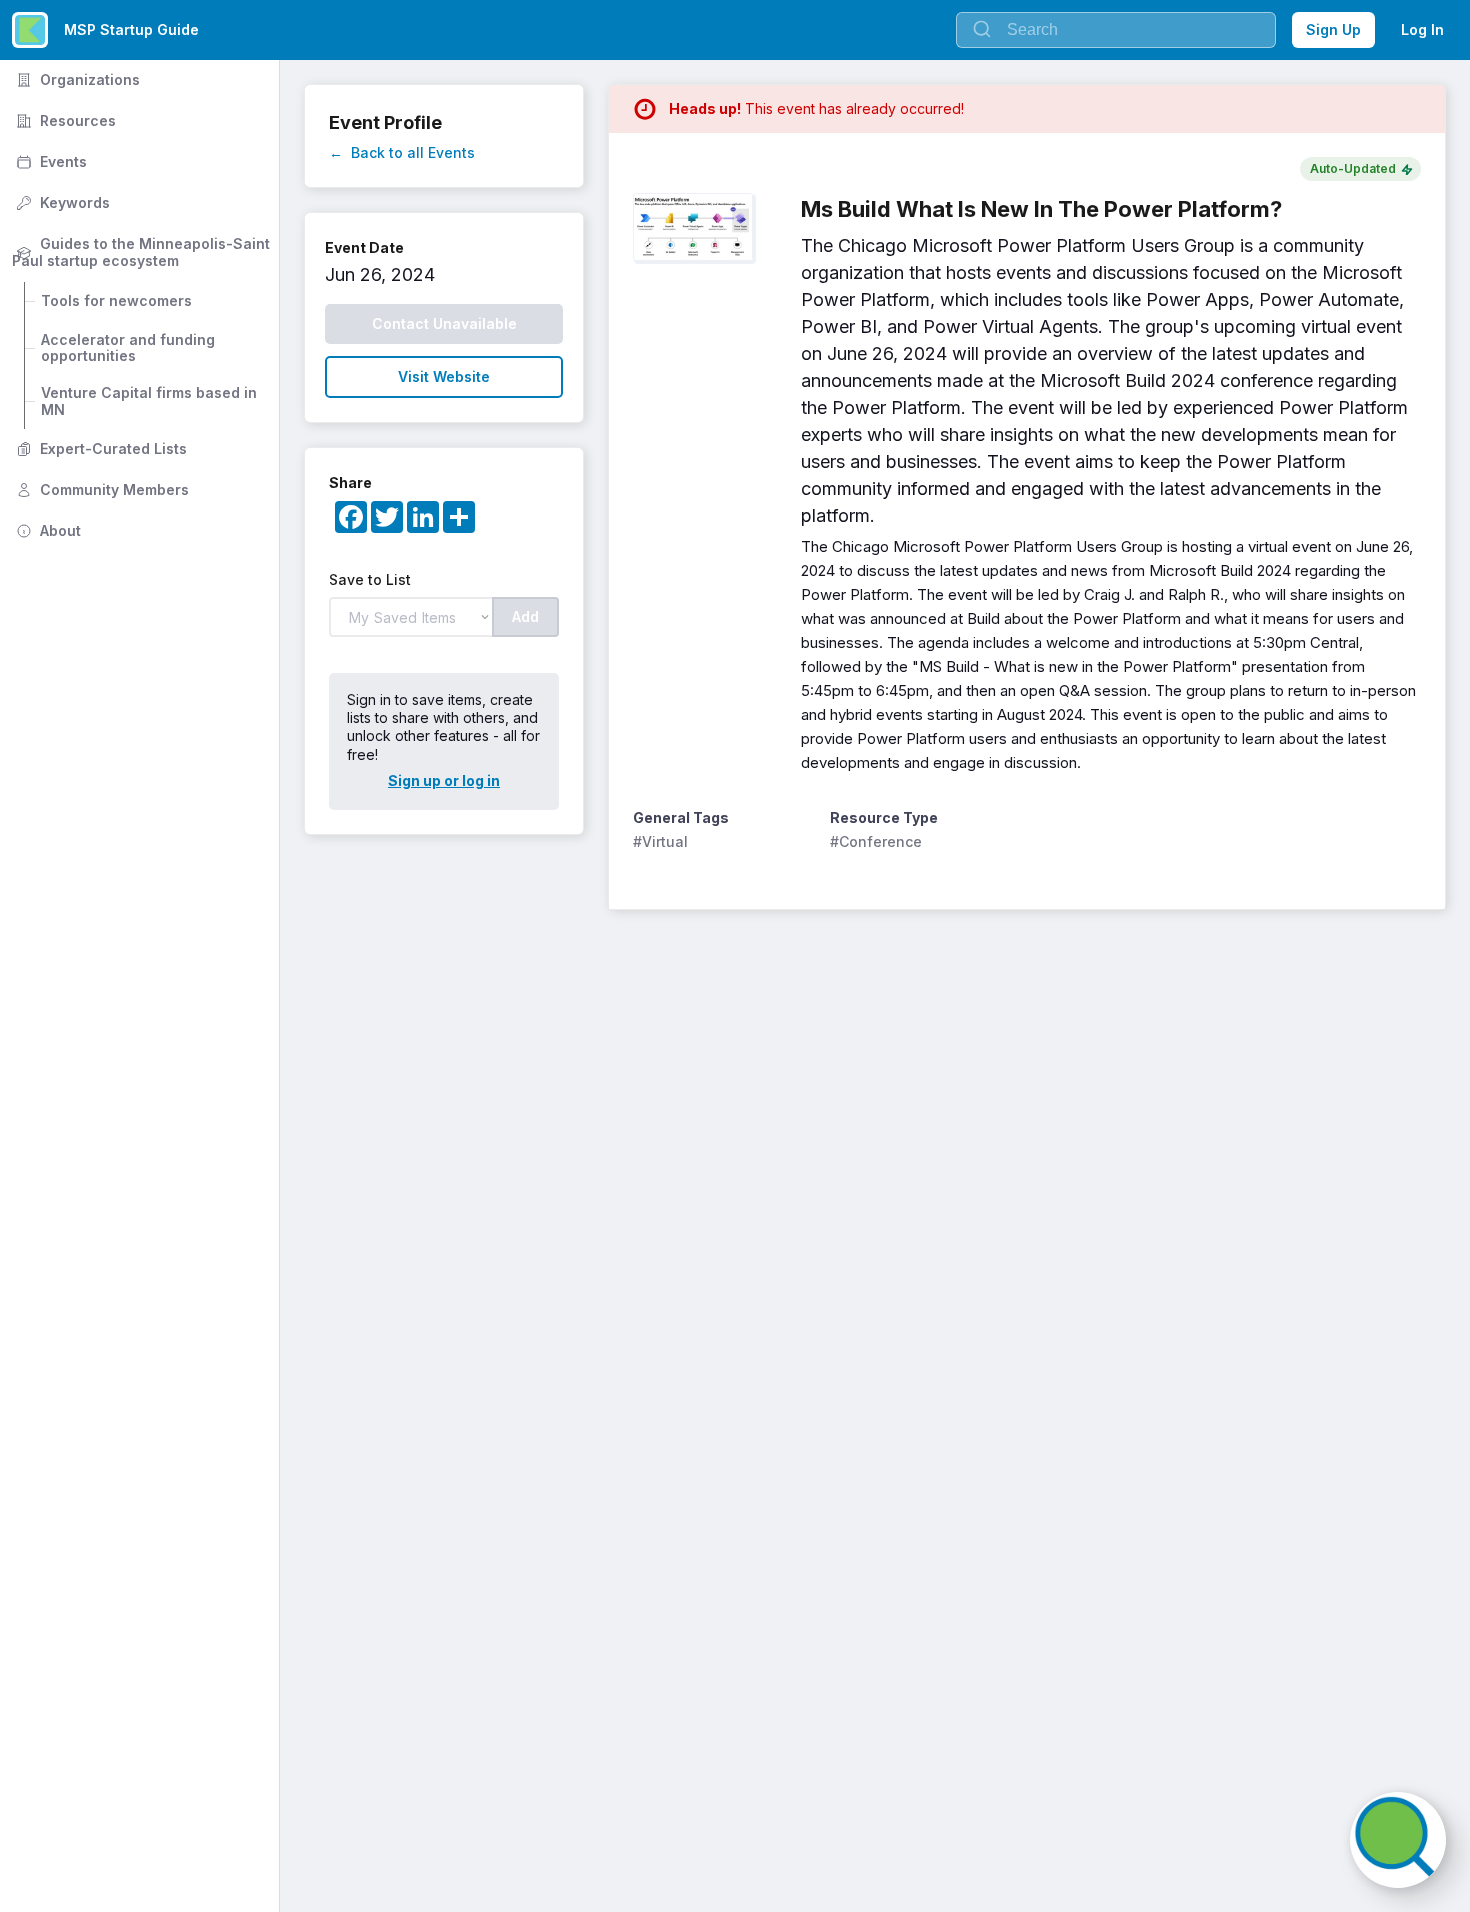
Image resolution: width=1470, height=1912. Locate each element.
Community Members (100, 489)
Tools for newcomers (116, 300)
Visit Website (444, 376)
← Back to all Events (402, 152)
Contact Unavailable (444, 323)
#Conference (876, 841)
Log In (1422, 29)
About (46, 530)
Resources (64, 120)
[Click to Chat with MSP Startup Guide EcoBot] (1398, 1840)
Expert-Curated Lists (99, 448)
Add (525, 616)
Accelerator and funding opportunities (130, 348)
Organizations (76, 79)
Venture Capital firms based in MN (151, 401)
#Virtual (660, 841)
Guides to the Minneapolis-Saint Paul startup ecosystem (143, 252)
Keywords (61, 202)
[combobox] (1116, 30)
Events (49, 161)
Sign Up (1333, 29)
